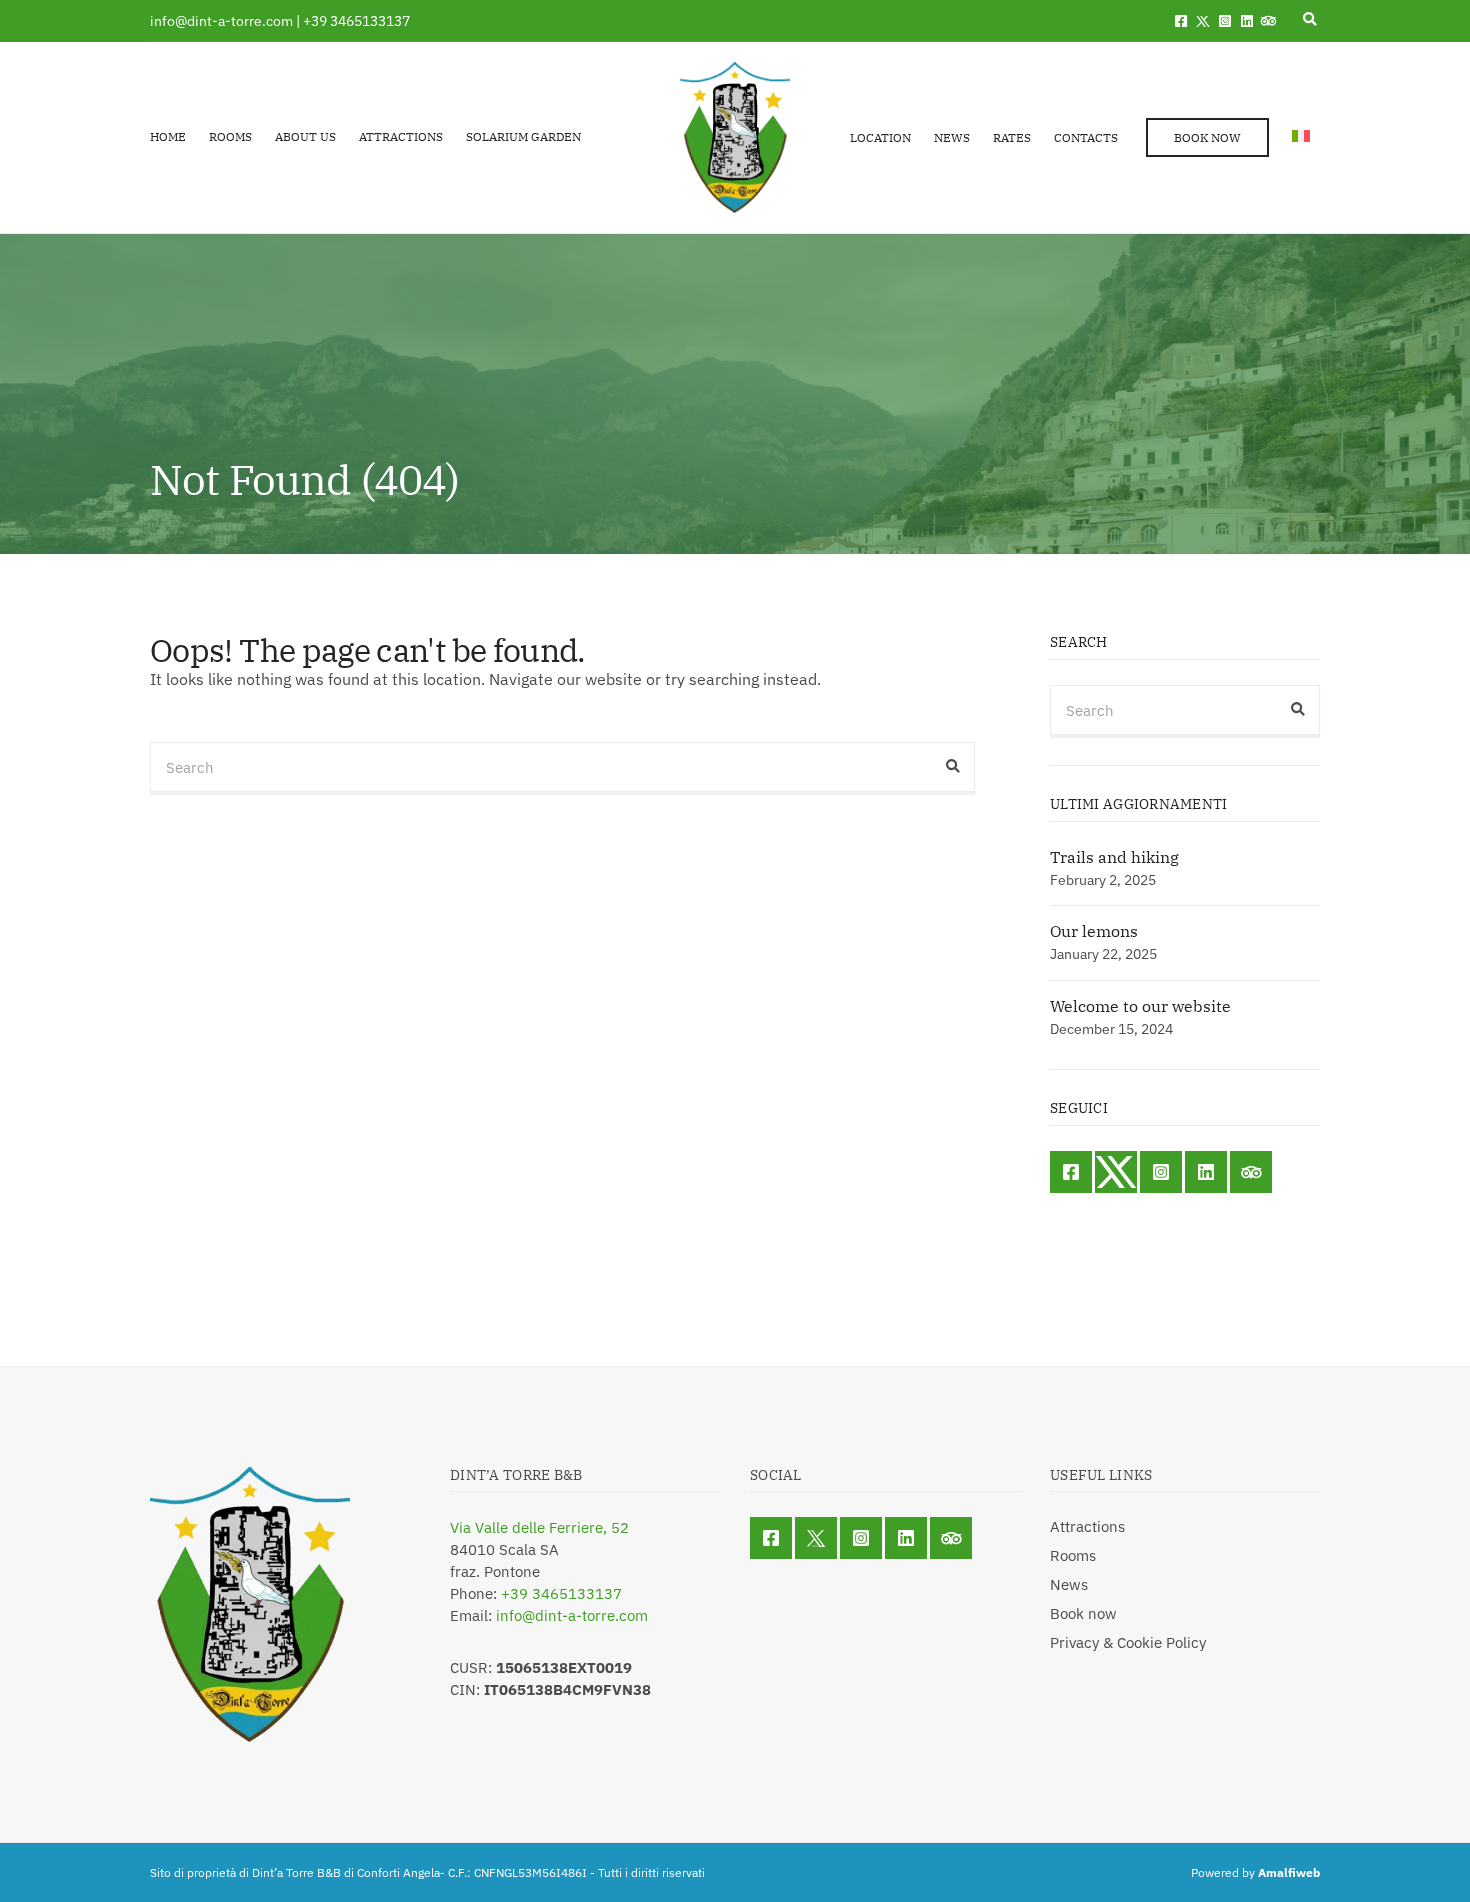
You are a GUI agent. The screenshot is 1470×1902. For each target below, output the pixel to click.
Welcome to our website (1140, 1006)
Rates (1012, 137)
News (952, 137)
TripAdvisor (1269, 21)
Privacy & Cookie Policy (1128, 1642)
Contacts (1086, 137)
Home (168, 136)
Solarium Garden (523, 136)
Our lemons (1094, 931)
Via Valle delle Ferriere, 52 (539, 1527)
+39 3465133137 (561, 1593)
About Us (305, 136)
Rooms (230, 136)
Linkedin (1247, 21)
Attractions (401, 136)
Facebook (1181, 21)
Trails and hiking (1114, 857)
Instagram (1225, 21)
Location (880, 137)
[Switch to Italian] (1301, 136)
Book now (1207, 137)
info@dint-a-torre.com (572, 1615)
